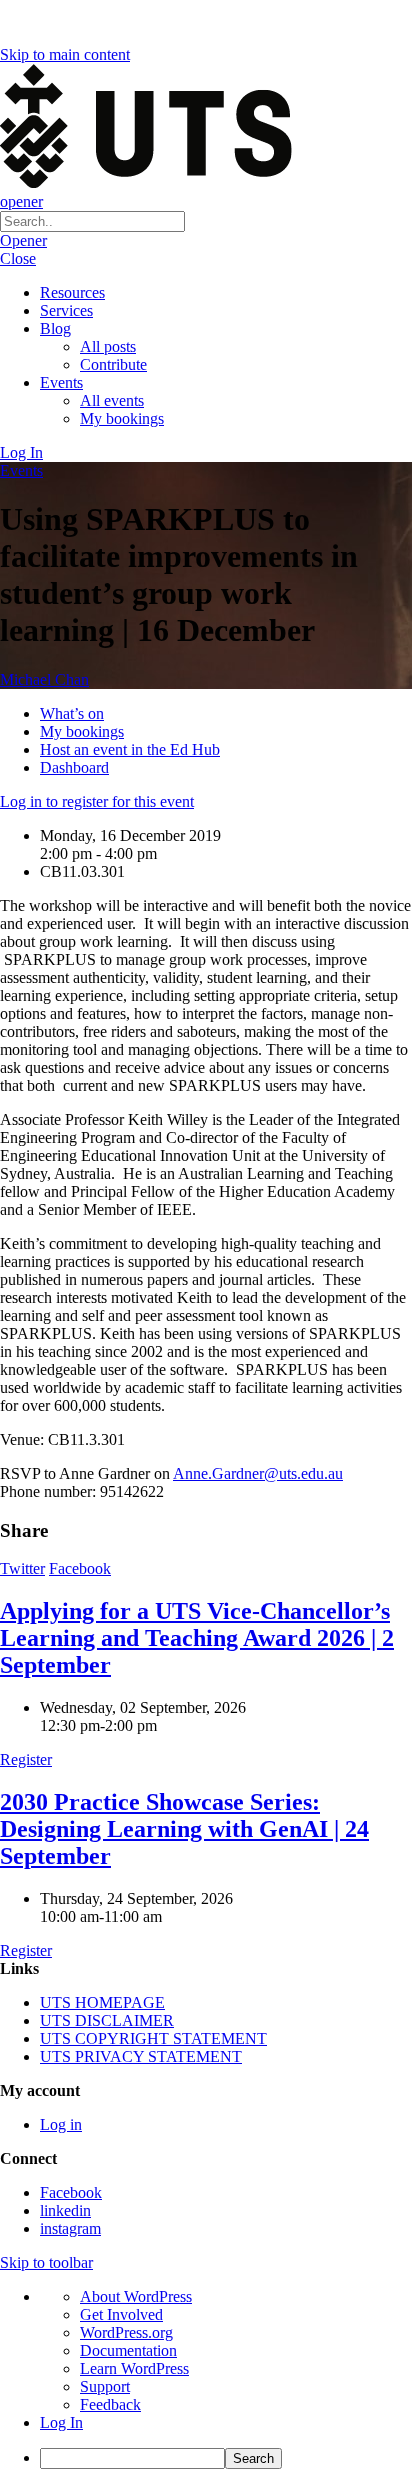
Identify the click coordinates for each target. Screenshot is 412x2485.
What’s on (72, 713)
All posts (108, 346)
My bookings (122, 418)
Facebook (80, 1568)
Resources (72, 292)
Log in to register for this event (97, 801)
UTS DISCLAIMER (107, 2020)
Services (66, 310)
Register (26, 1759)
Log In (21, 452)
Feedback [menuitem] (110, 2404)
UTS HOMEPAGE (102, 2002)
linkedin (65, 2210)
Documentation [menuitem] (128, 2350)
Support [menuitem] (105, 2386)
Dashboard (74, 767)
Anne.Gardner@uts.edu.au (258, 1473)
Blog (55, 328)
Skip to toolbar (46, 2262)
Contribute (113, 364)
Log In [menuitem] (61, 2422)
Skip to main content (65, 54)
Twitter (22, 1568)
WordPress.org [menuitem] (126, 2332)
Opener (23, 240)
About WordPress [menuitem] (136, 2296)
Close (18, 258)
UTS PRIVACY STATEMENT (141, 2056)
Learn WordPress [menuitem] (134, 2368)
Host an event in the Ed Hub (130, 749)
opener (21, 201)
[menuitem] (226, 2458)
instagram (70, 2228)
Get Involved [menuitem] (121, 2314)
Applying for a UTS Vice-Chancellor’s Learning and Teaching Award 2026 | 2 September (197, 1638)
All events (112, 400)
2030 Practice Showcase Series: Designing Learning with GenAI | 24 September (184, 1829)
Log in (61, 2124)
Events (61, 382)
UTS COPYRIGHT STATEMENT (153, 2038)
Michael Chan (44, 679)
